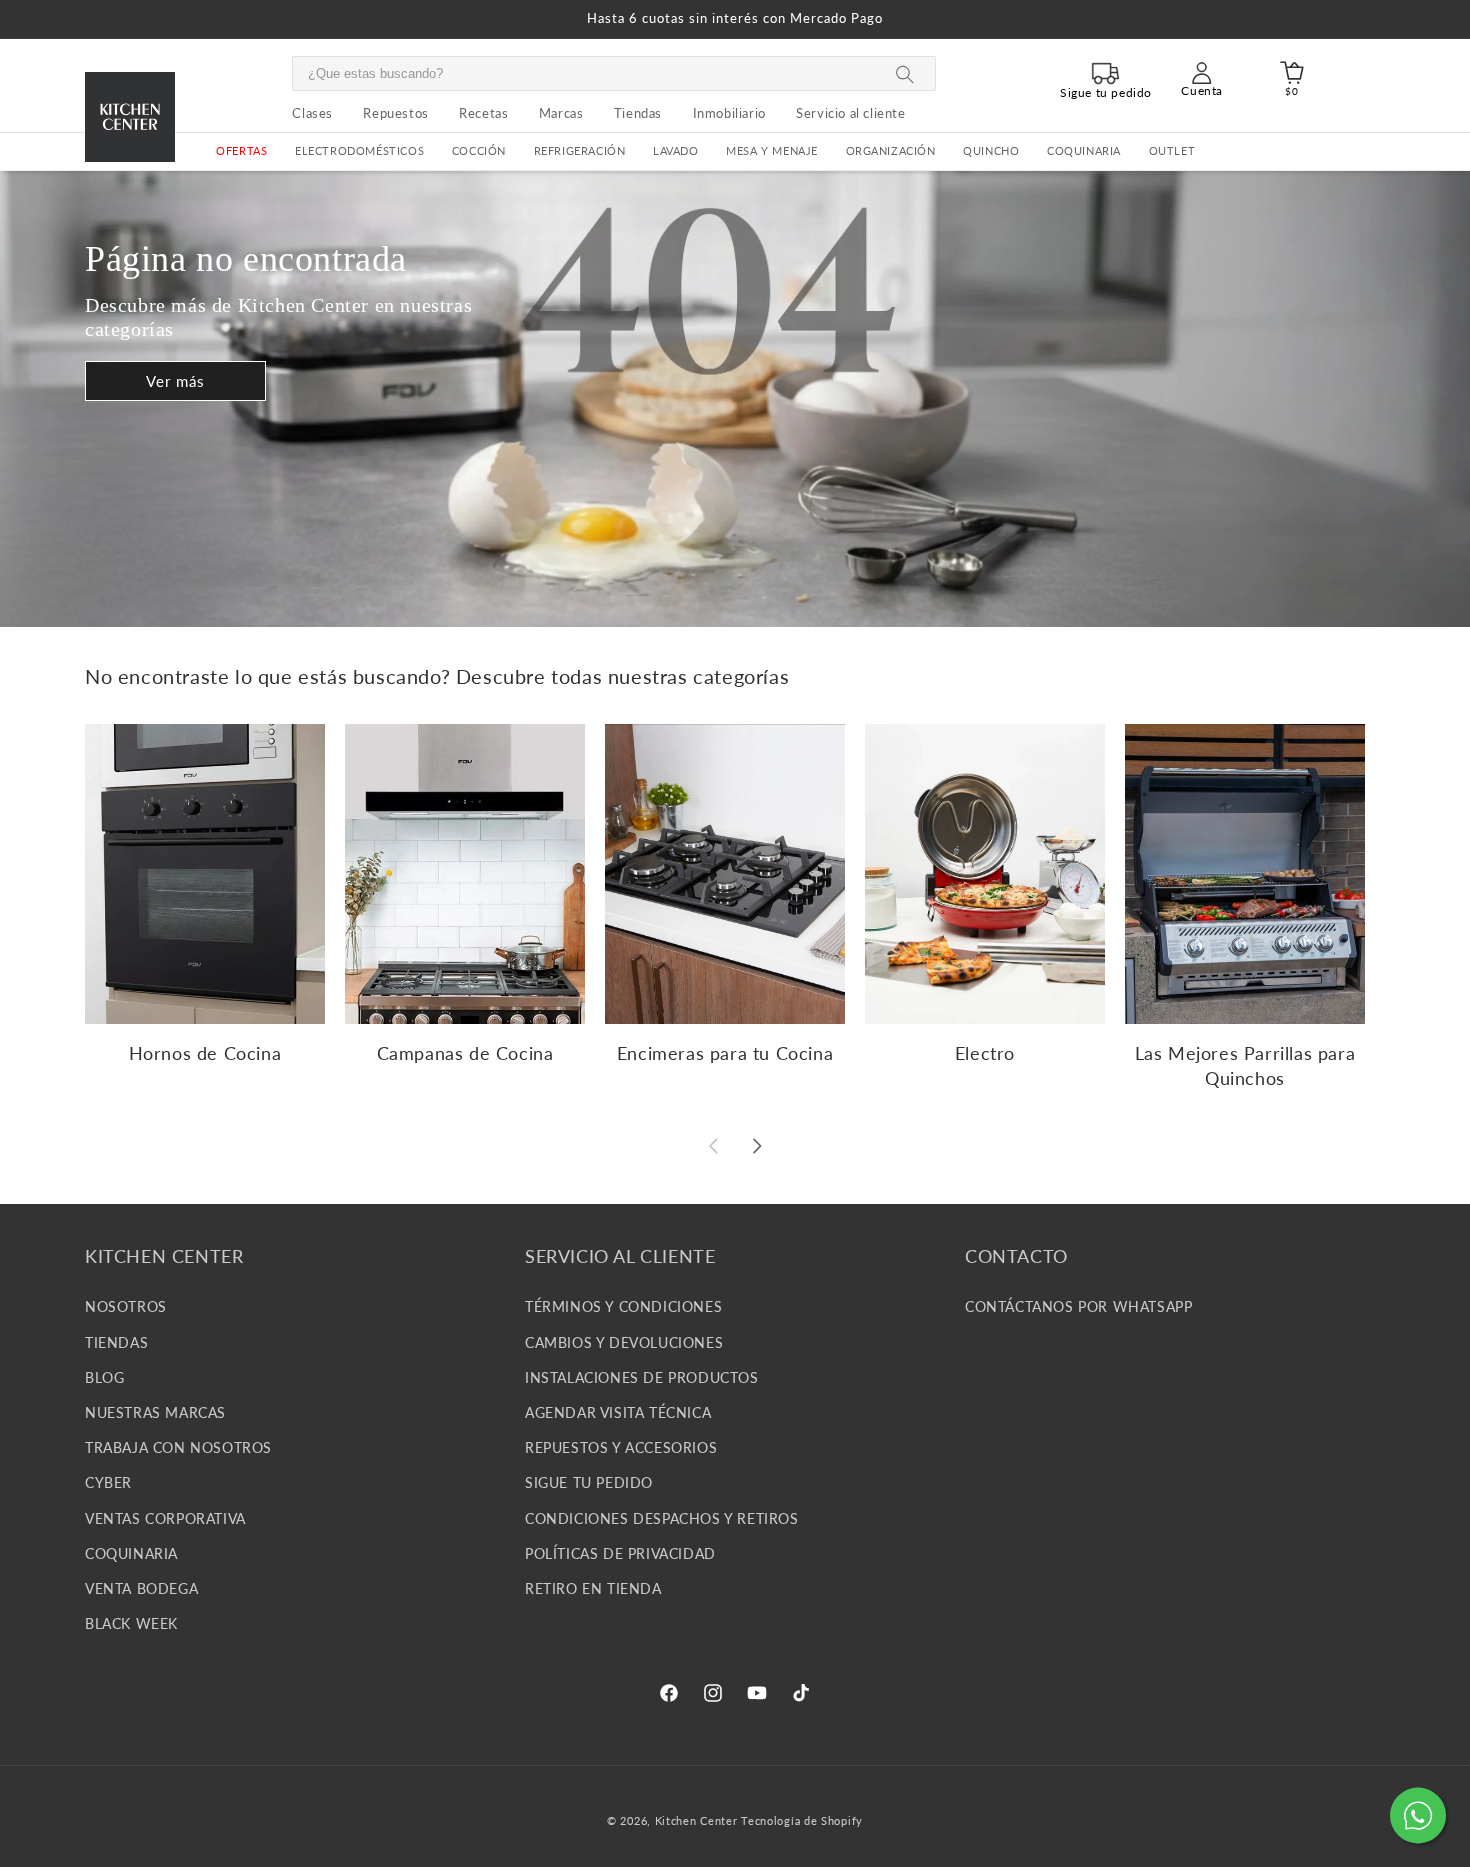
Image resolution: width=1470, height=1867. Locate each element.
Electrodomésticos (359, 151)
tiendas (638, 113)
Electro (985, 1053)
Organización (891, 151)
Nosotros (126, 1306)
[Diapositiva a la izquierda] (713, 1146)
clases (312, 113)
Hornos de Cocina (205, 1053)
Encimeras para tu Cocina (725, 1053)
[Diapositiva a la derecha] (757, 1146)
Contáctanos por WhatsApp (1078, 1306)
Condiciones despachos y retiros (662, 1517)
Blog (104, 1376)
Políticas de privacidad (620, 1552)
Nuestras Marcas (155, 1412)
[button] (359, 151)
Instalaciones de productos (642, 1376)
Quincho (991, 151)
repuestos (395, 113)
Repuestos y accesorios (621, 1447)
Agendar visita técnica (618, 1412)
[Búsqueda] (905, 74)
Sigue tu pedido (589, 1482)
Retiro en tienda (593, 1587)
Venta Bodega (141, 1587)
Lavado (676, 151)
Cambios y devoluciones (624, 1341)
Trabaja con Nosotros (178, 1447)
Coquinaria (1084, 151)
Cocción (479, 151)
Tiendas (116, 1341)
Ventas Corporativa (165, 1517)
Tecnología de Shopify (802, 1820)
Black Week (131, 1623)
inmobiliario (729, 113)
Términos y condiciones (623, 1306)
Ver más (175, 381)
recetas (483, 113)
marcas (561, 113)
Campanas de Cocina (465, 1053)
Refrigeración (580, 151)
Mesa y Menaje (772, 151)
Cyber (108, 1482)
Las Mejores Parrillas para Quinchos (1245, 1065)
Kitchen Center (696, 1820)
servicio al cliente (850, 113)
